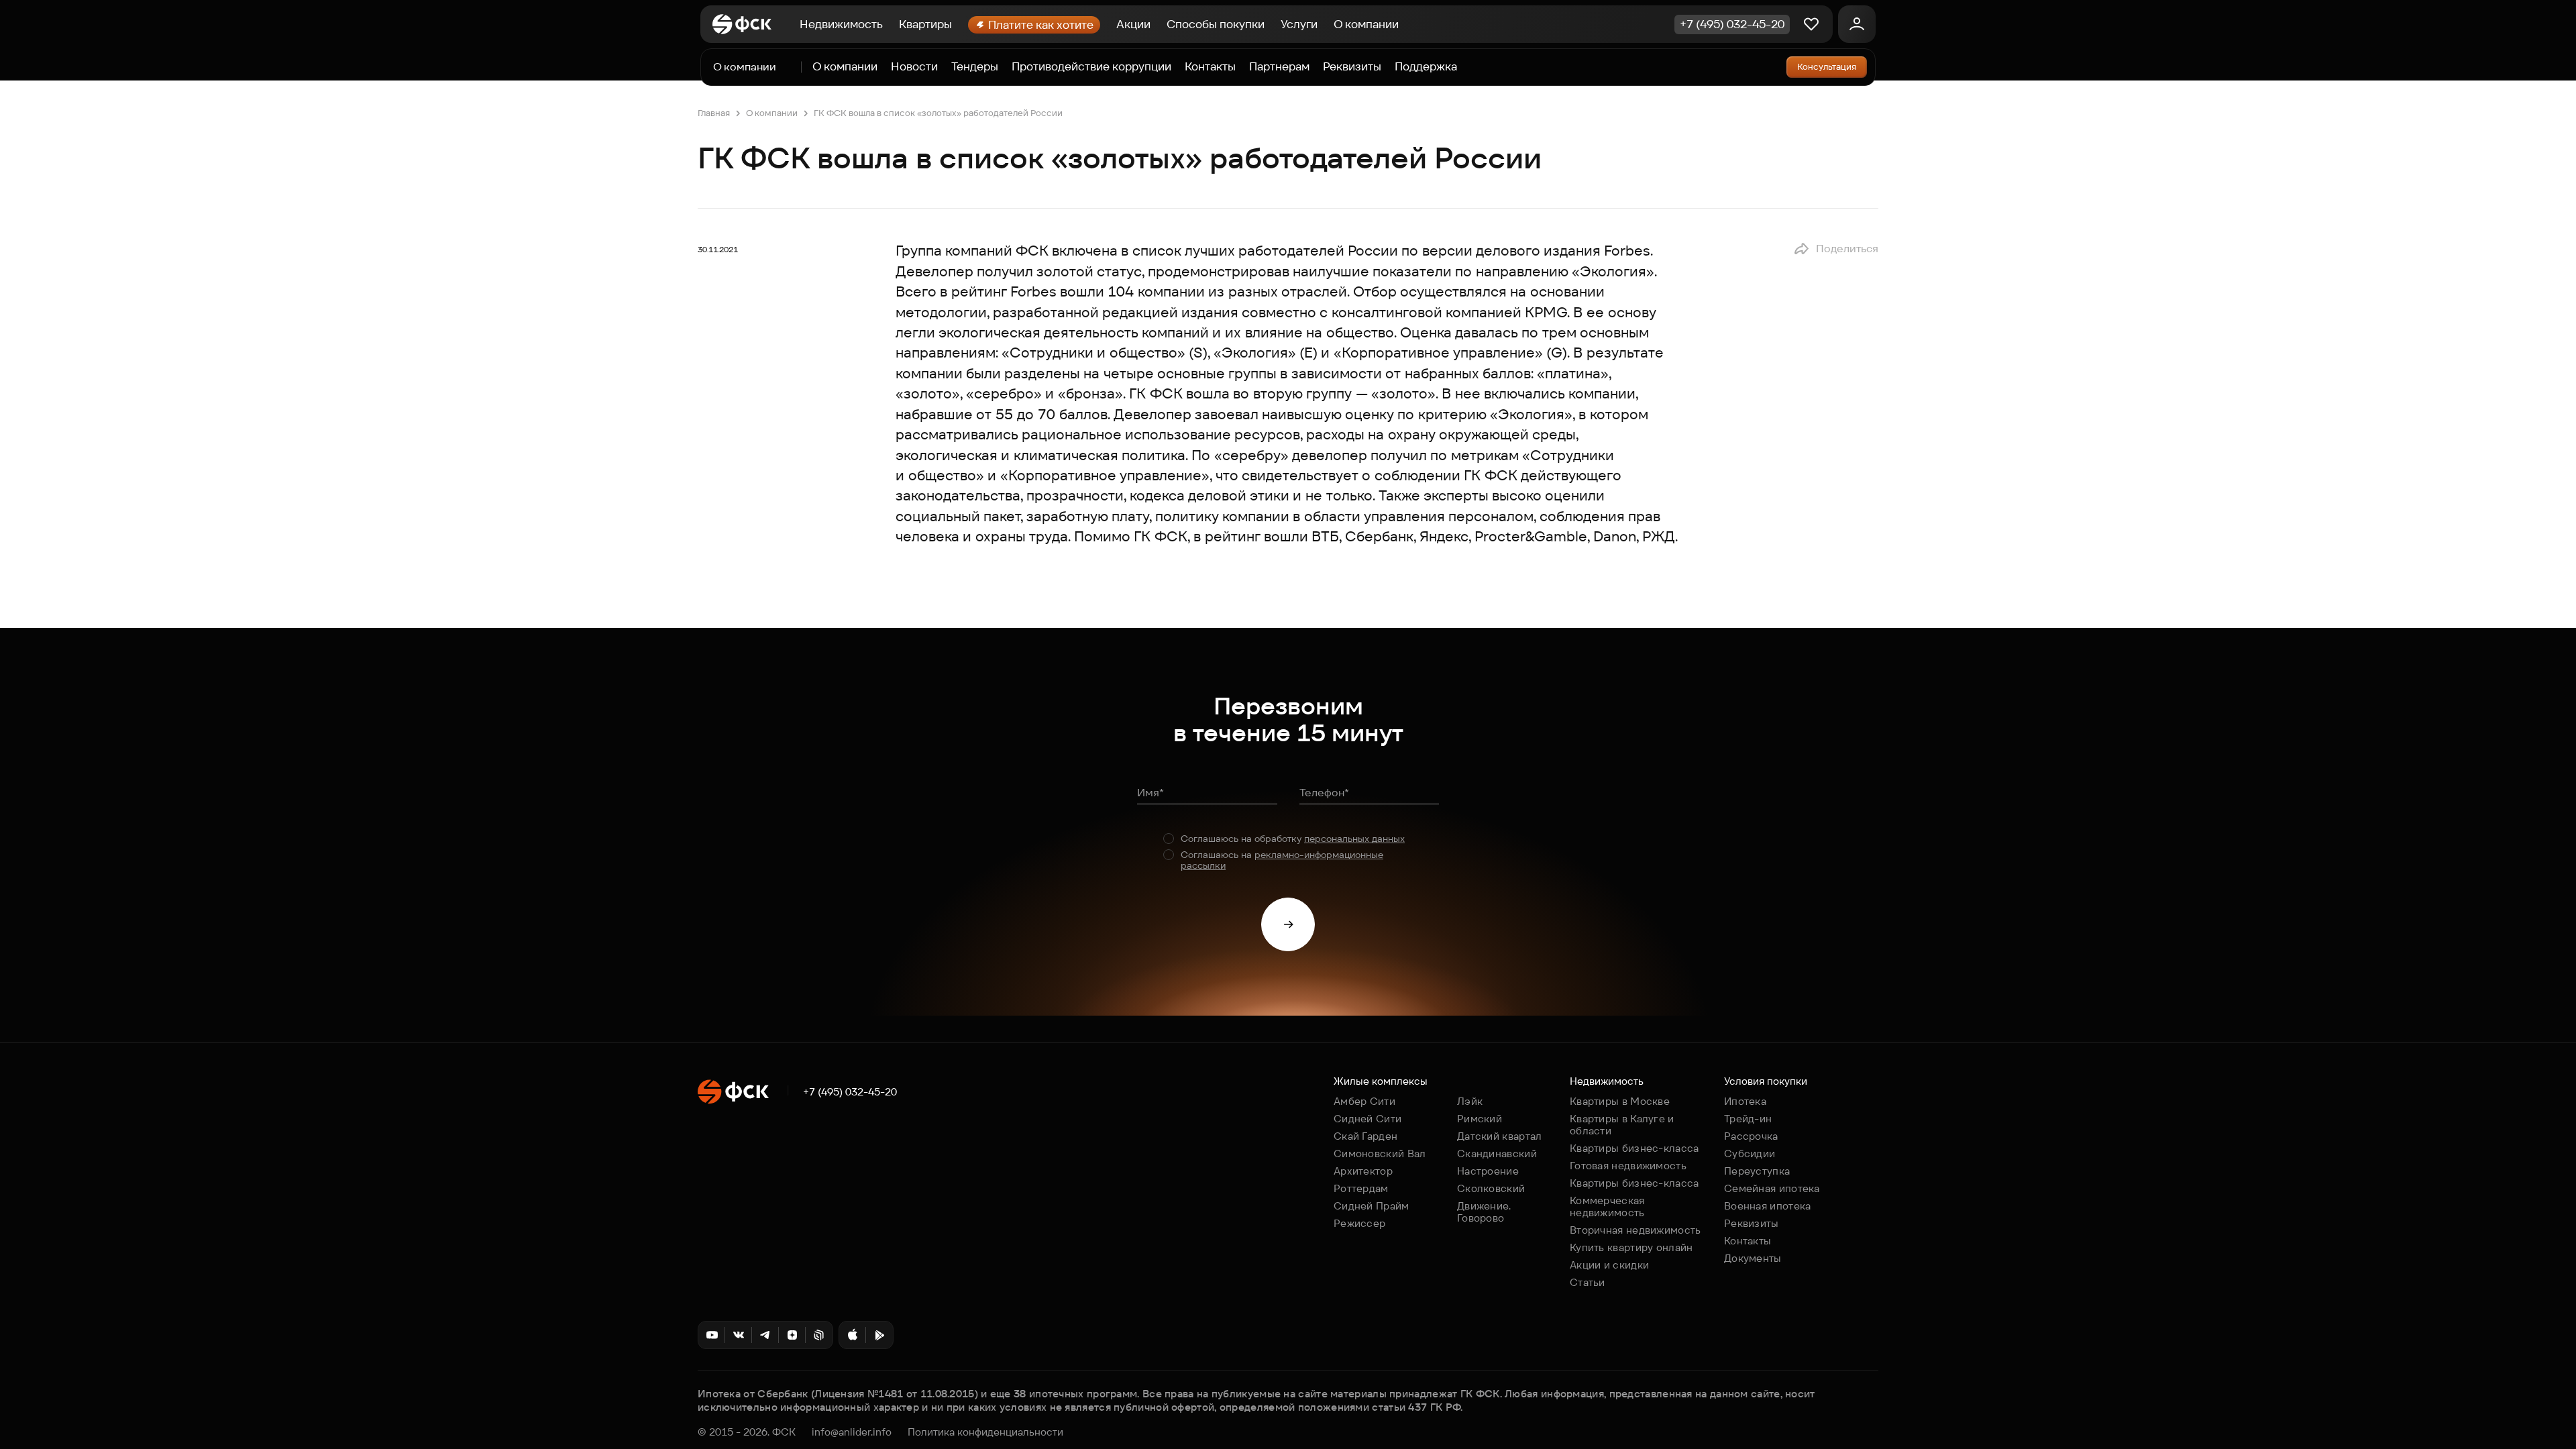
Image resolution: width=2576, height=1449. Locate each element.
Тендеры (975, 67)
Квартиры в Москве (1620, 1101)
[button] (1836, 249)
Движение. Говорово (1484, 1212)
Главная (714, 113)
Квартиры (925, 24)
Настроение (1488, 1171)
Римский (1480, 1119)
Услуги (1299, 24)
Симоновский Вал (1380, 1153)
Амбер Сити (1364, 1101)
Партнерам (1279, 67)
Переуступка (1757, 1171)
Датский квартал (1500, 1136)
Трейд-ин (1748, 1119)
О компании (1366, 24)
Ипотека (1745, 1101)
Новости (914, 67)
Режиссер (1359, 1223)
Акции (1133, 24)
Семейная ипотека (1772, 1188)
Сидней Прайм (1372, 1206)
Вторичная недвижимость (1635, 1230)
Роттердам (1361, 1188)
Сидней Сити (1367, 1119)
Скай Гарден (1365, 1136)
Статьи (1588, 1282)
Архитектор (1363, 1171)
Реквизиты (1352, 67)
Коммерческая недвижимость (1607, 1206)
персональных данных (1354, 839)
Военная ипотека (1768, 1206)
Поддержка (1426, 67)
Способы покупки (1216, 24)
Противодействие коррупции (1091, 67)
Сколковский (1491, 1188)
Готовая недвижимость (1628, 1166)
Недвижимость (841, 24)
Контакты (1210, 67)
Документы (1753, 1258)
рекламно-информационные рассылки (1282, 860)
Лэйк (1470, 1101)
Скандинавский (1497, 1153)
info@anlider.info (852, 1432)
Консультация (1827, 67)
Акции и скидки (1609, 1265)
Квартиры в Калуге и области (1622, 1125)
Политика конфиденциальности (985, 1432)
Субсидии (1750, 1153)
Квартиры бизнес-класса (1634, 1148)
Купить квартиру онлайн (1631, 1247)
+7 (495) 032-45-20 (850, 1092)
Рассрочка (1751, 1136)
